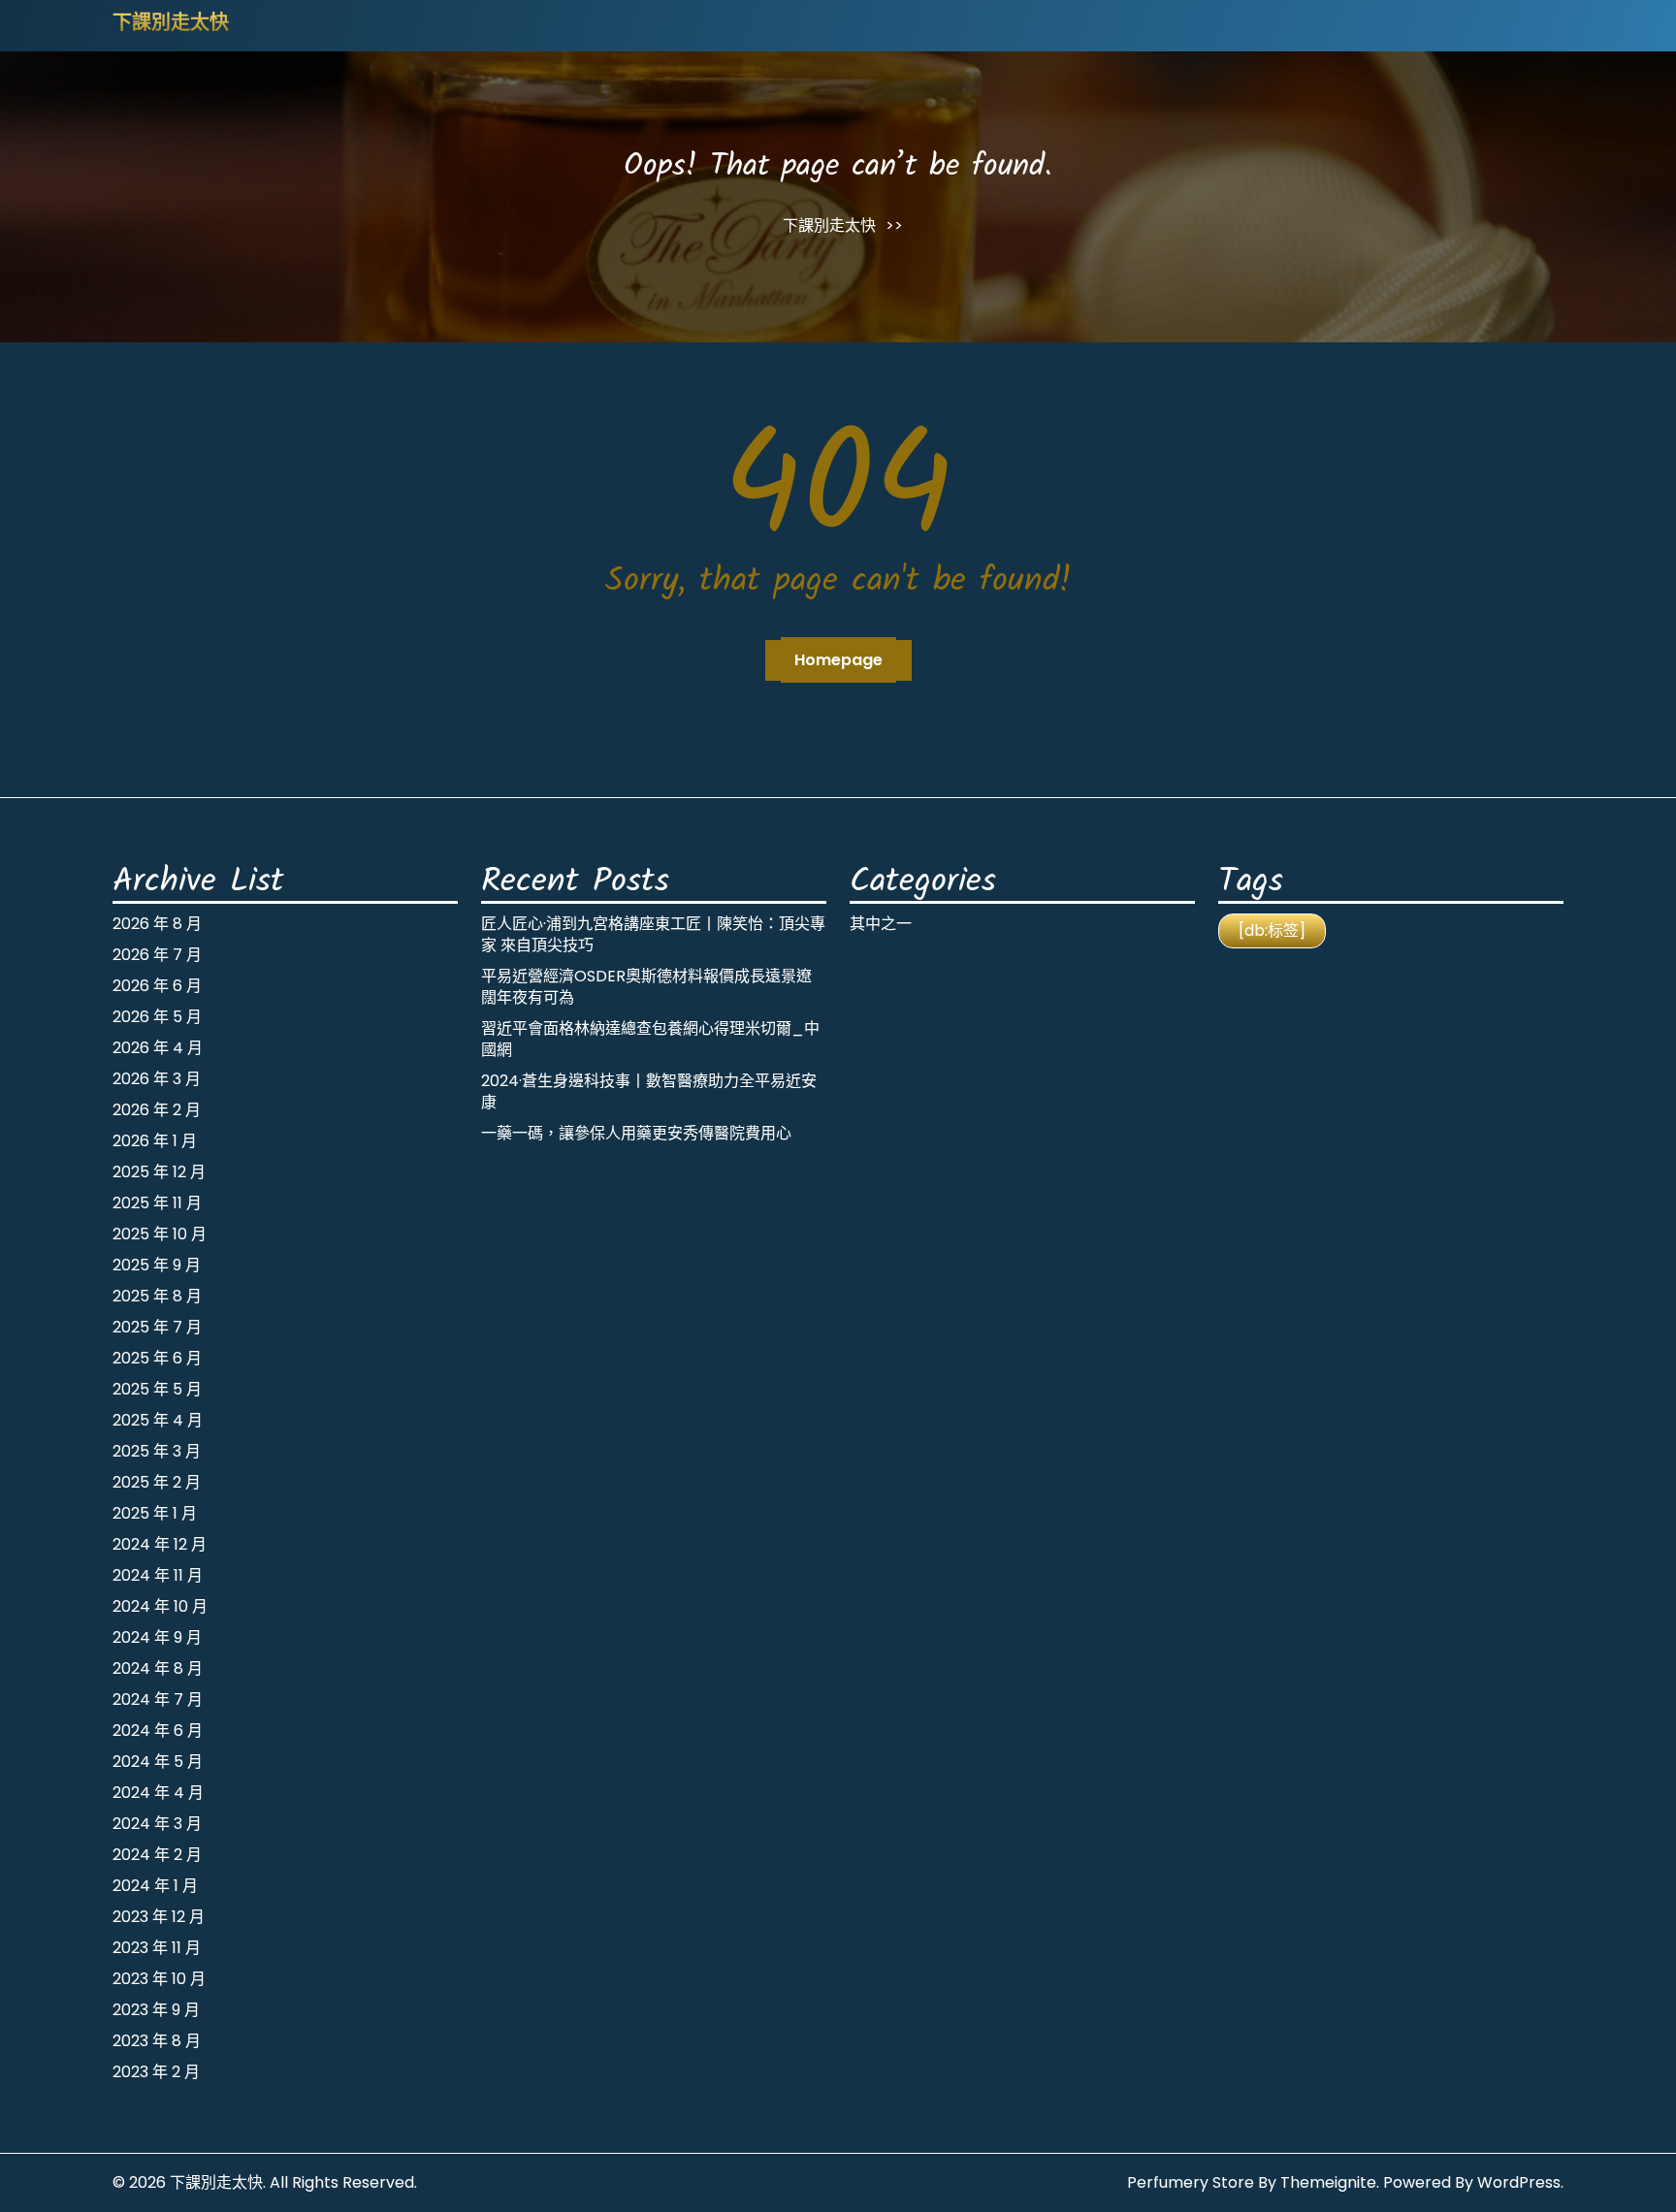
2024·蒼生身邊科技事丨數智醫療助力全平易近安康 (649, 1091)
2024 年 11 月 (158, 1575)
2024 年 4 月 (158, 1793)
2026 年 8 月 (157, 924)
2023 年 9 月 (156, 2010)
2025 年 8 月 (157, 1296)
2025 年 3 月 (157, 1451)
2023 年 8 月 (157, 2041)
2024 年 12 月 (160, 1544)
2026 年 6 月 (157, 986)
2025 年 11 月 (157, 1203)
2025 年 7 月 (157, 1327)
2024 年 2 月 (157, 1855)
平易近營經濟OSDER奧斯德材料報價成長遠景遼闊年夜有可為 (646, 987)
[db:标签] (1272, 930)
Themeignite (1328, 2182)
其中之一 (881, 924)
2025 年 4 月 (158, 1420)
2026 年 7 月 (157, 955)
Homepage (838, 660)
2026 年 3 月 (157, 1079)
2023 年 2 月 (156, 2072)
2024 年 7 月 (158, 1699)
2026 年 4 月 (158, 1048)
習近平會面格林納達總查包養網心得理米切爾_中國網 (650, 1039)
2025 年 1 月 (155, 1513)
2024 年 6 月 (158, 1731)
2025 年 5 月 (157, 1389)
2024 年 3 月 (157, 1824)
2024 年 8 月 (158, 1668)
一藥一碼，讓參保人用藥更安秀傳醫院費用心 (636, 1133)
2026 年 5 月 (157, 1017)
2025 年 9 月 (157, 1265)
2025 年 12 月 (159, 1172)
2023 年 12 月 (159, 1917)
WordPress (1519, 2182)
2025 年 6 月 (157, 1358)
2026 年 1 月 (155, 1141)
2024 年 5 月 (158, 1762)
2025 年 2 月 (157, 1482)
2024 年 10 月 (160, 1606)
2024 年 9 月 (157, 1637)
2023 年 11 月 (157, 1948)
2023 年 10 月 (159, 1979)
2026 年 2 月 (157, 1110)
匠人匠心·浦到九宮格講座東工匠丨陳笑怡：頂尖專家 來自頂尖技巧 (653, 934)
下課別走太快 (171, 24)
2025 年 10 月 (160, 1234)
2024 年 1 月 (155, 1886)
